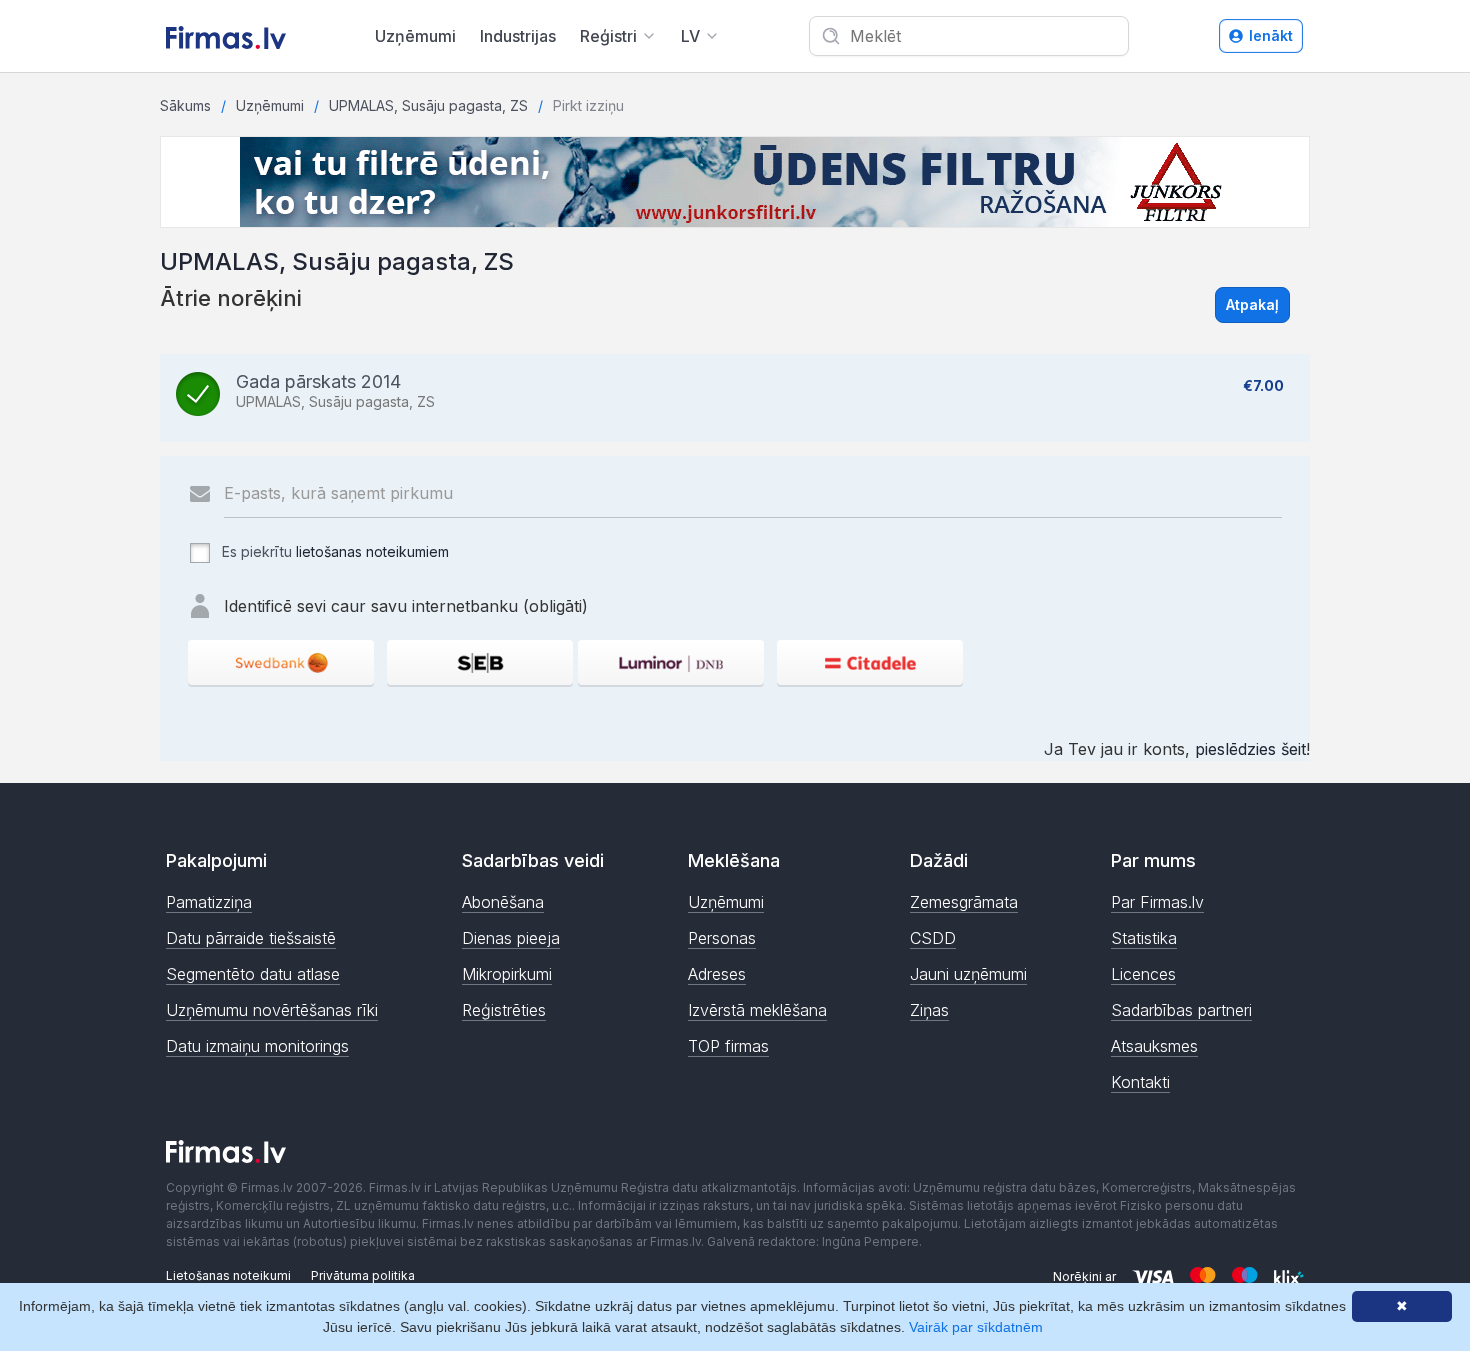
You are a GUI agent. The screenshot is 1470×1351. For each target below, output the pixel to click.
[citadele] (870, 662)
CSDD (933, 938)
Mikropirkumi (507, 974)
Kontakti (1140, 1082)
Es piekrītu (333, 551)
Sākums (185, 105)
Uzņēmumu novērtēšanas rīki (272, 1010)
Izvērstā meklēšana (757, 1010)
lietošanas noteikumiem (372, 551)
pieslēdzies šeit (1250, 749)
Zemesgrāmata (964, 902)
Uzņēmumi (415, 36)
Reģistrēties (504, 1010)
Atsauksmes (1154, 1046)
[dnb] (671, 662)
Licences (1143, 974)
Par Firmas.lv (1157, 902)
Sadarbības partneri (1181, 1010)
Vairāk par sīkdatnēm (976, 1327)
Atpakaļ (1252, 304)
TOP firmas (728, 1046)
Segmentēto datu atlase (253, 974)
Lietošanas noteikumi (228, 1275)
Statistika (1144, 938)
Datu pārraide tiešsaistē (251, 938)
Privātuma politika (363, 1275)
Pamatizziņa (209, 902)
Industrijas (518, 36)
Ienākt (1271, 35)
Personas (722, 938)
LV (690, 36)
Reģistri (608, 36)
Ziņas (929, 1010)
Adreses (717, 974)
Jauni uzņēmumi (968, 974)
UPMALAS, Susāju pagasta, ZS (428, 105)
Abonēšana (503, 902)
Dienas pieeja (511, 938)
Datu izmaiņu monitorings (257, 1046)
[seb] (480, 662)
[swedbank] (281, 662)
